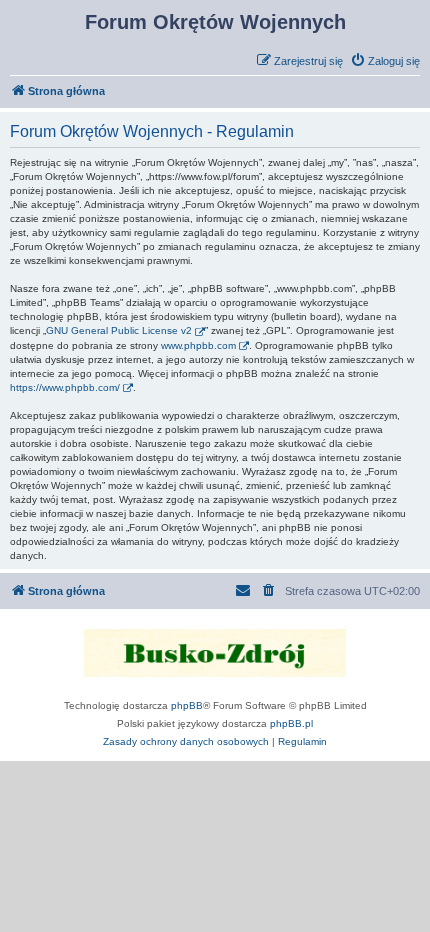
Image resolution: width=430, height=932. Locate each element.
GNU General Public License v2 (119, 330)
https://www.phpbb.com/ (65, 387)
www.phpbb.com (198, 345)
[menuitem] (385, 61)
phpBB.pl (291, 723)
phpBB (187, 705)
